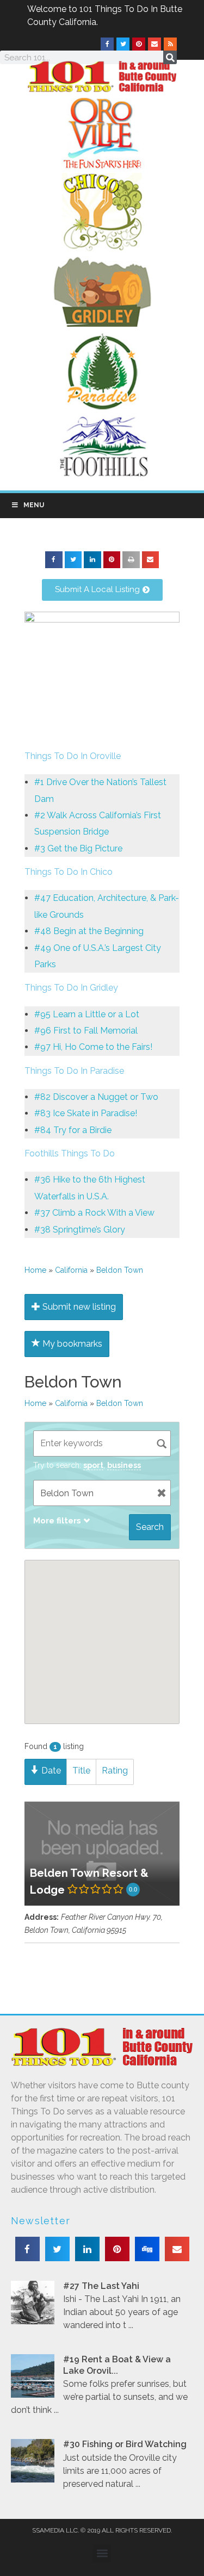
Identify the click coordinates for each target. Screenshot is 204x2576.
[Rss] (170, 44)
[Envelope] (154, 44)
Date (50, 1771)
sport (93, 1465)
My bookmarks (71, 1344)
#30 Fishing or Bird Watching (125, 2444)
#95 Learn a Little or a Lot (87, 1014)
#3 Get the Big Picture (78, 848)
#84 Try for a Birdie (73, 1130)
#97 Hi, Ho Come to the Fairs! (93, 1047)
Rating (115, 1771)
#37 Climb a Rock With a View (94, 1213)
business (124, 1465)
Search (150, 1527)
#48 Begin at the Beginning (89, 931)
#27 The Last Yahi (101, 2286)
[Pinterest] (139, 44)
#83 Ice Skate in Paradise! (86, 1113)
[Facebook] (107, 44)
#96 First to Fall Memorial (86, 1031)
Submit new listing (78, 1307)
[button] (54, 560)
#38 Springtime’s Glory (80, 1230)
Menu (34, 505)
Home (35, 1270)
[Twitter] (123, 44)
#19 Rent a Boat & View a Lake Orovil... (117, 2365)
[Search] (170, 57)
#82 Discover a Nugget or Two (96, 1097)
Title (81, 1771)
